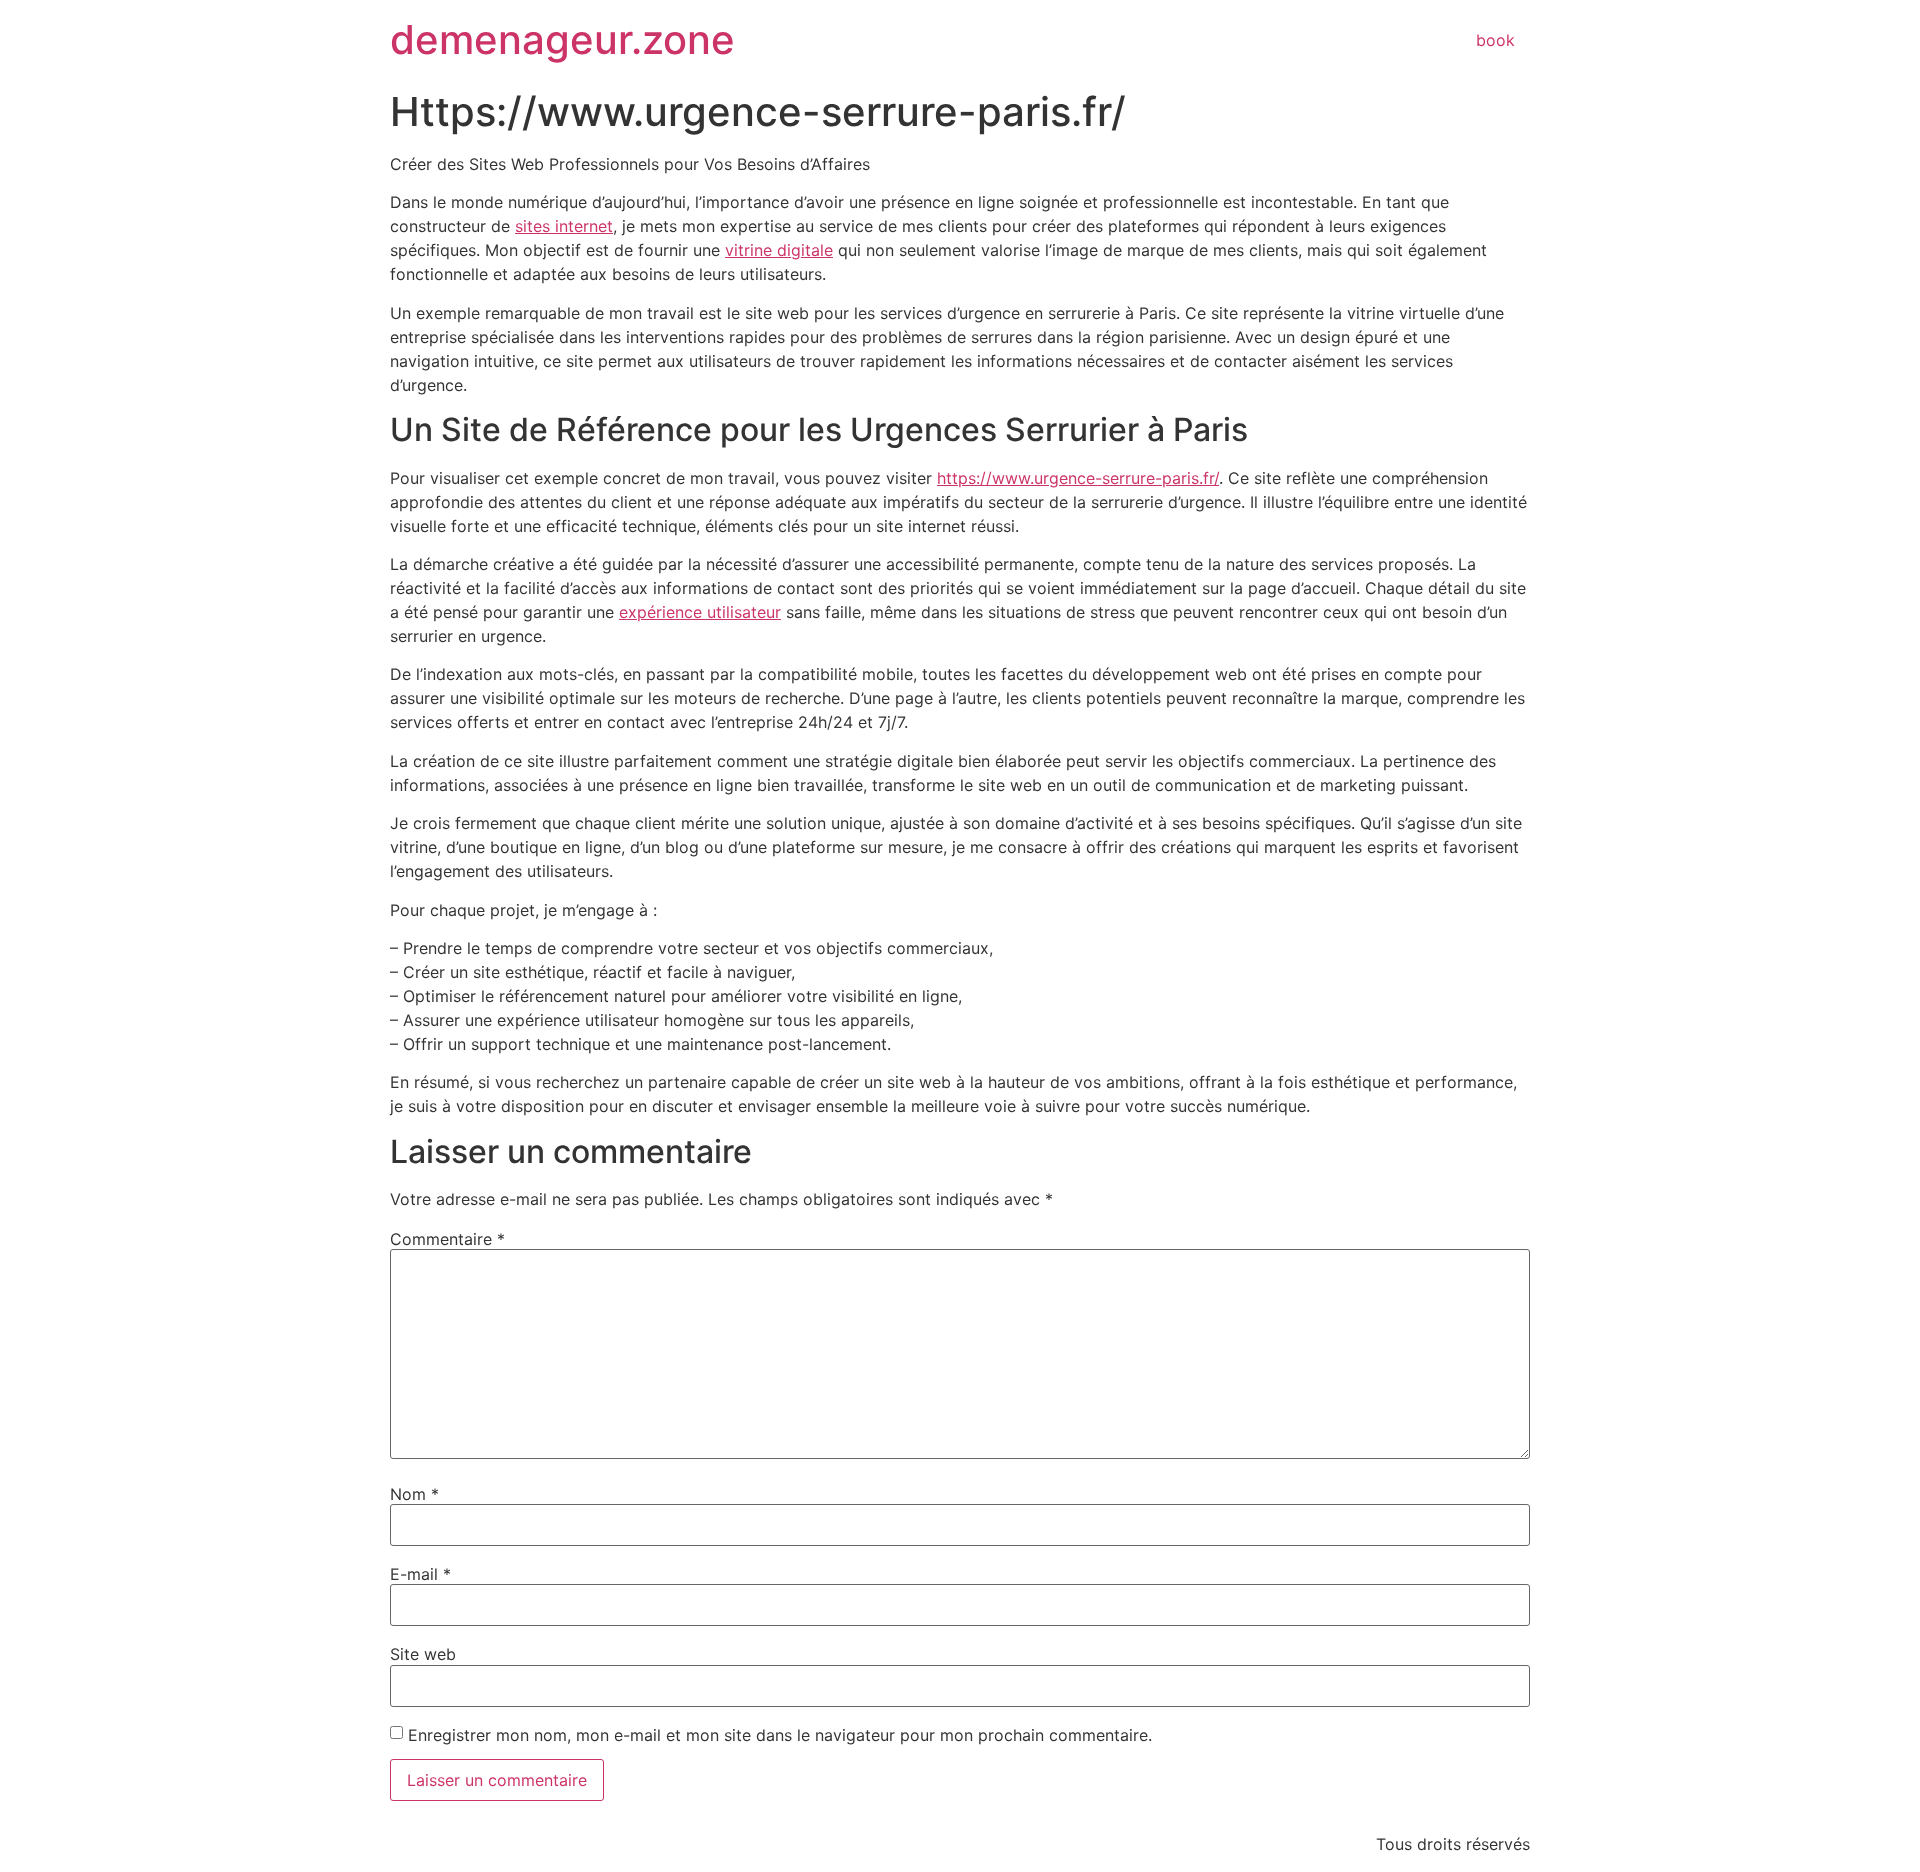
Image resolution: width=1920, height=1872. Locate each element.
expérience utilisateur (700, 612)
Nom (414, 1494)
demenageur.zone (562, 39)
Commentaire (447, 1239)
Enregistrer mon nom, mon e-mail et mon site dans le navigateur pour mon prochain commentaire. (780, 1735)
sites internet (564, 226)
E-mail (420, 1574)
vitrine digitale (779, 250)
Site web (423, 1654)
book (1495, 40)
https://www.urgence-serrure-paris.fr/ (1078, 478)
